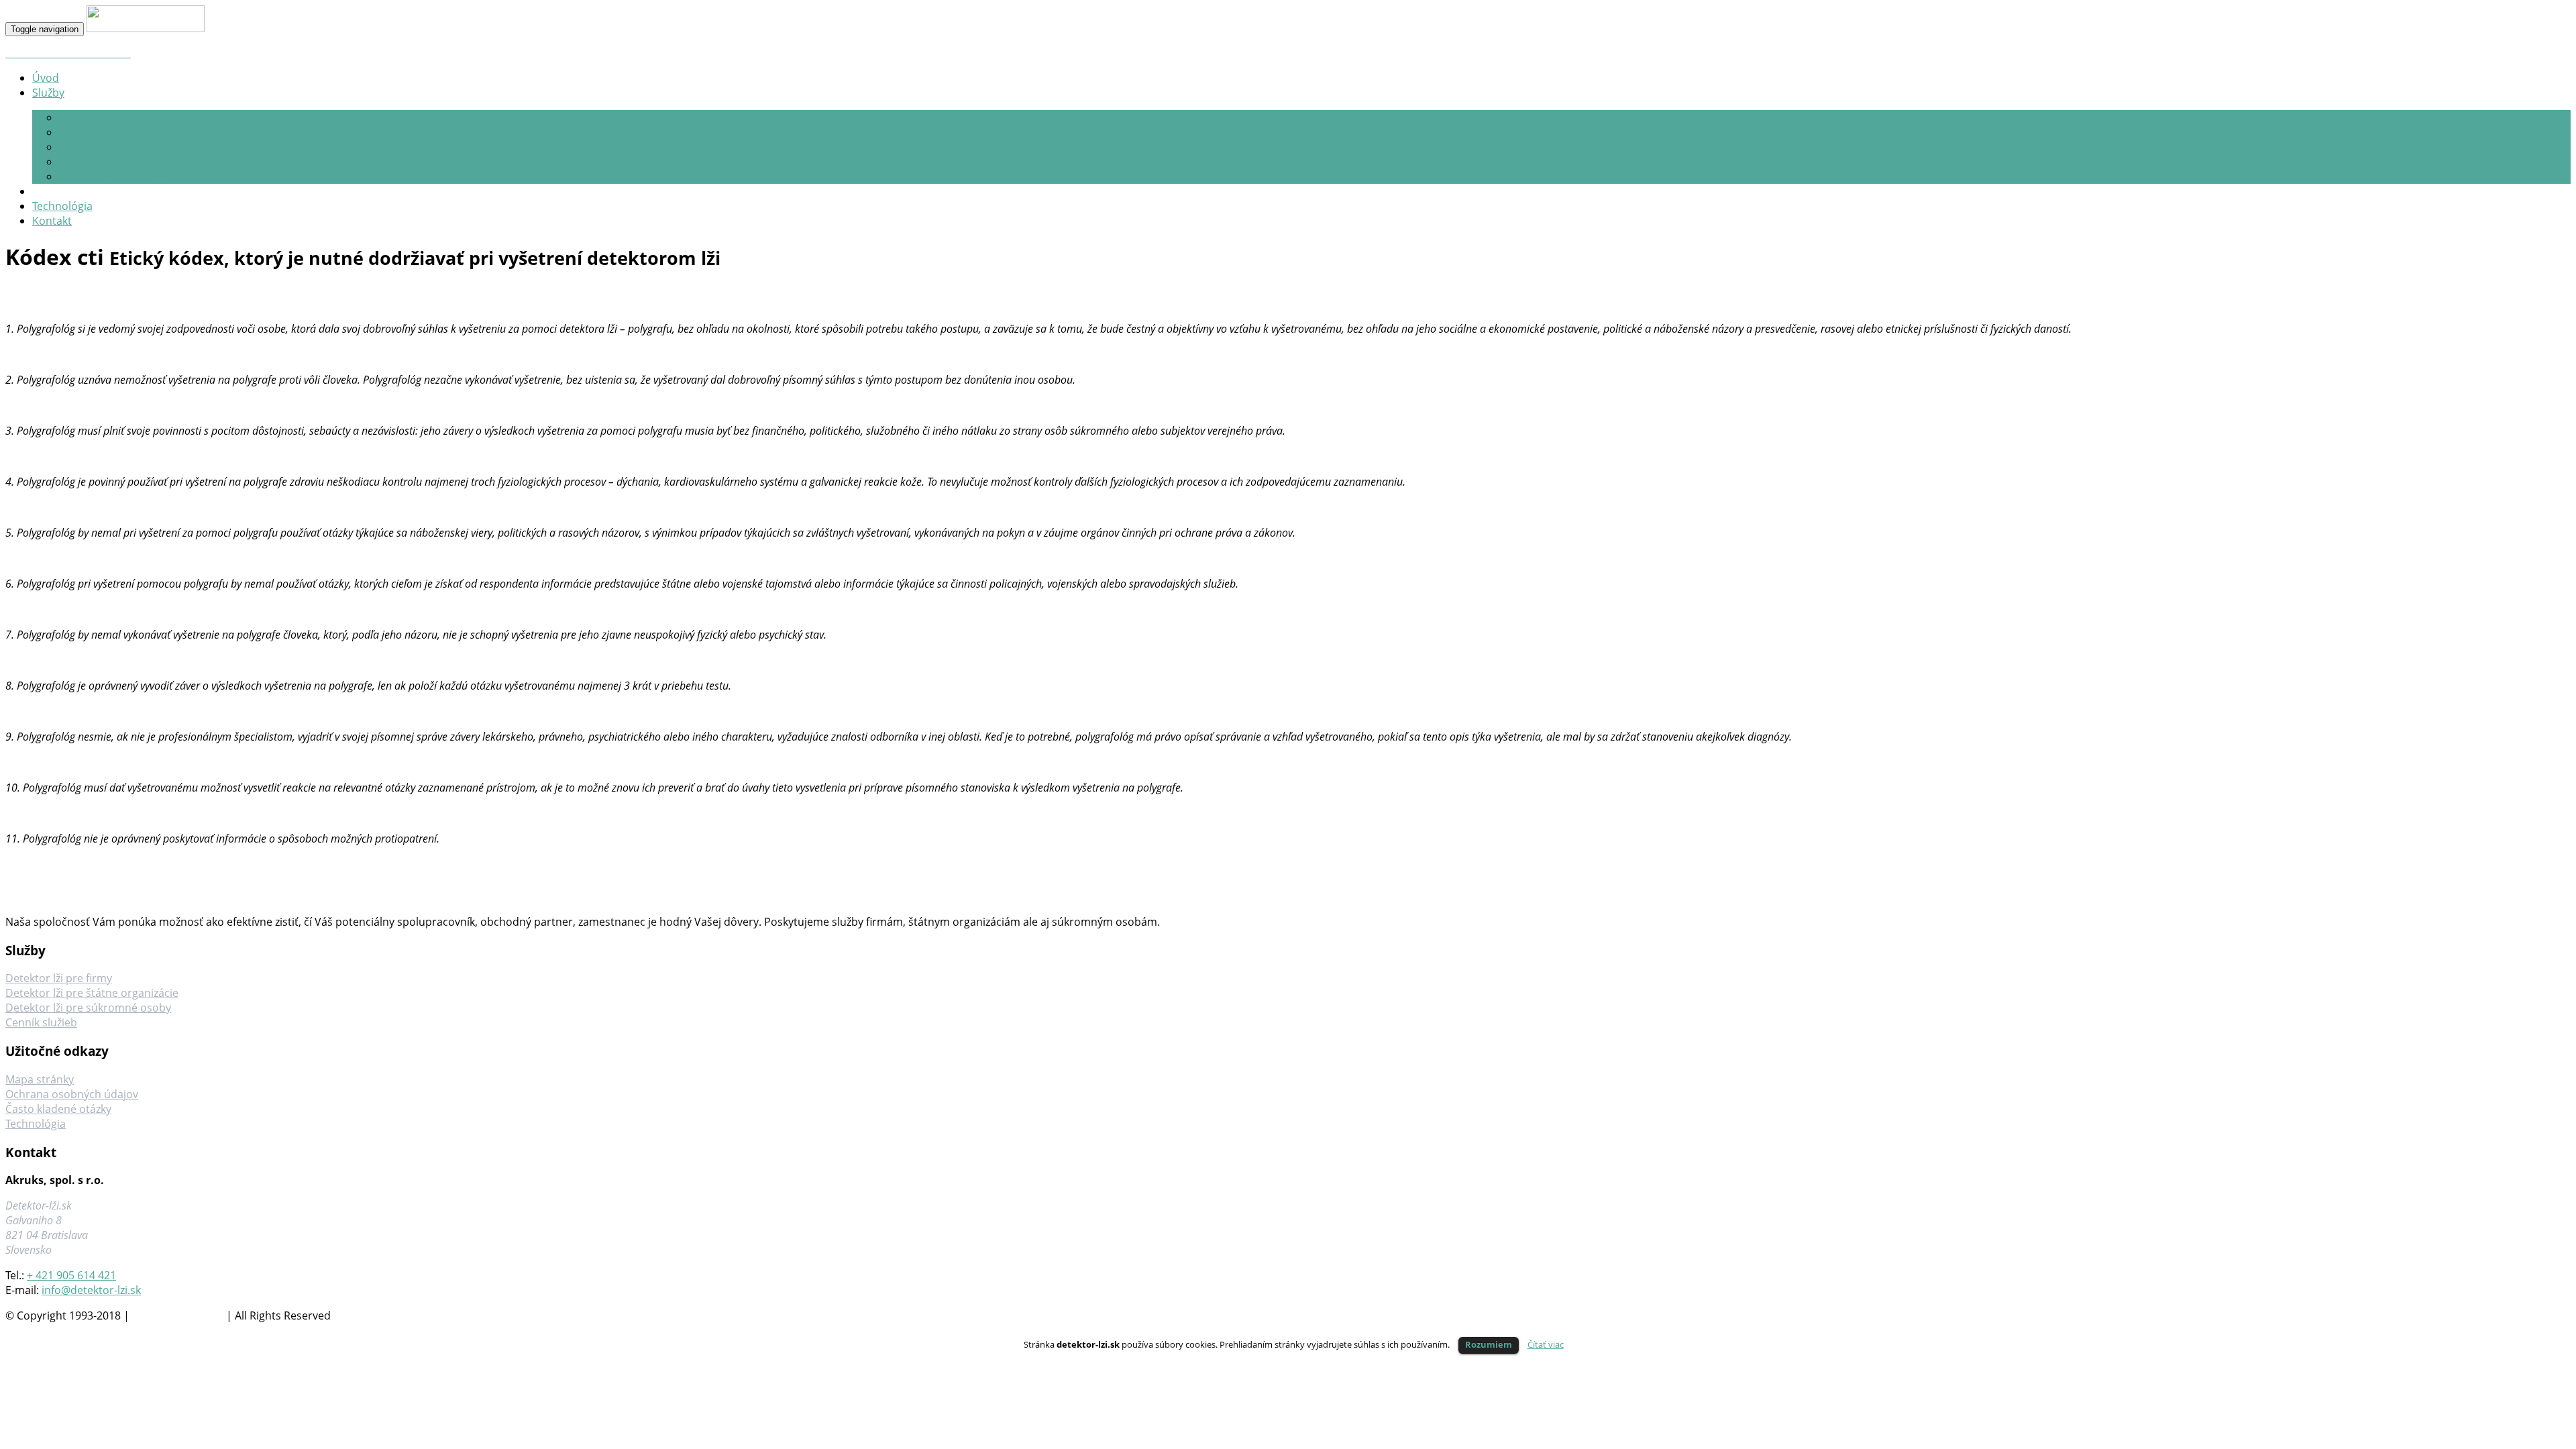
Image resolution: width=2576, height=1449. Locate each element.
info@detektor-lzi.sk (91, 1290)
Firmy (73, 117)
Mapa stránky (40, 1079)
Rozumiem (1489, 1344)
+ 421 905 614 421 (71, 1275)
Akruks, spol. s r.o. (178, 1316)
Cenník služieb (95, 162)
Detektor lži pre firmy (59, 978)
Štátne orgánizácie (106, 132)
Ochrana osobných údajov (72, 1094)
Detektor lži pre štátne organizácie (92, 993)
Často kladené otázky (112, 176)
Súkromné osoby (102, 147)
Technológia (36, 1124)
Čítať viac (1546, 1344)
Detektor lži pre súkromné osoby (88, 1008)
